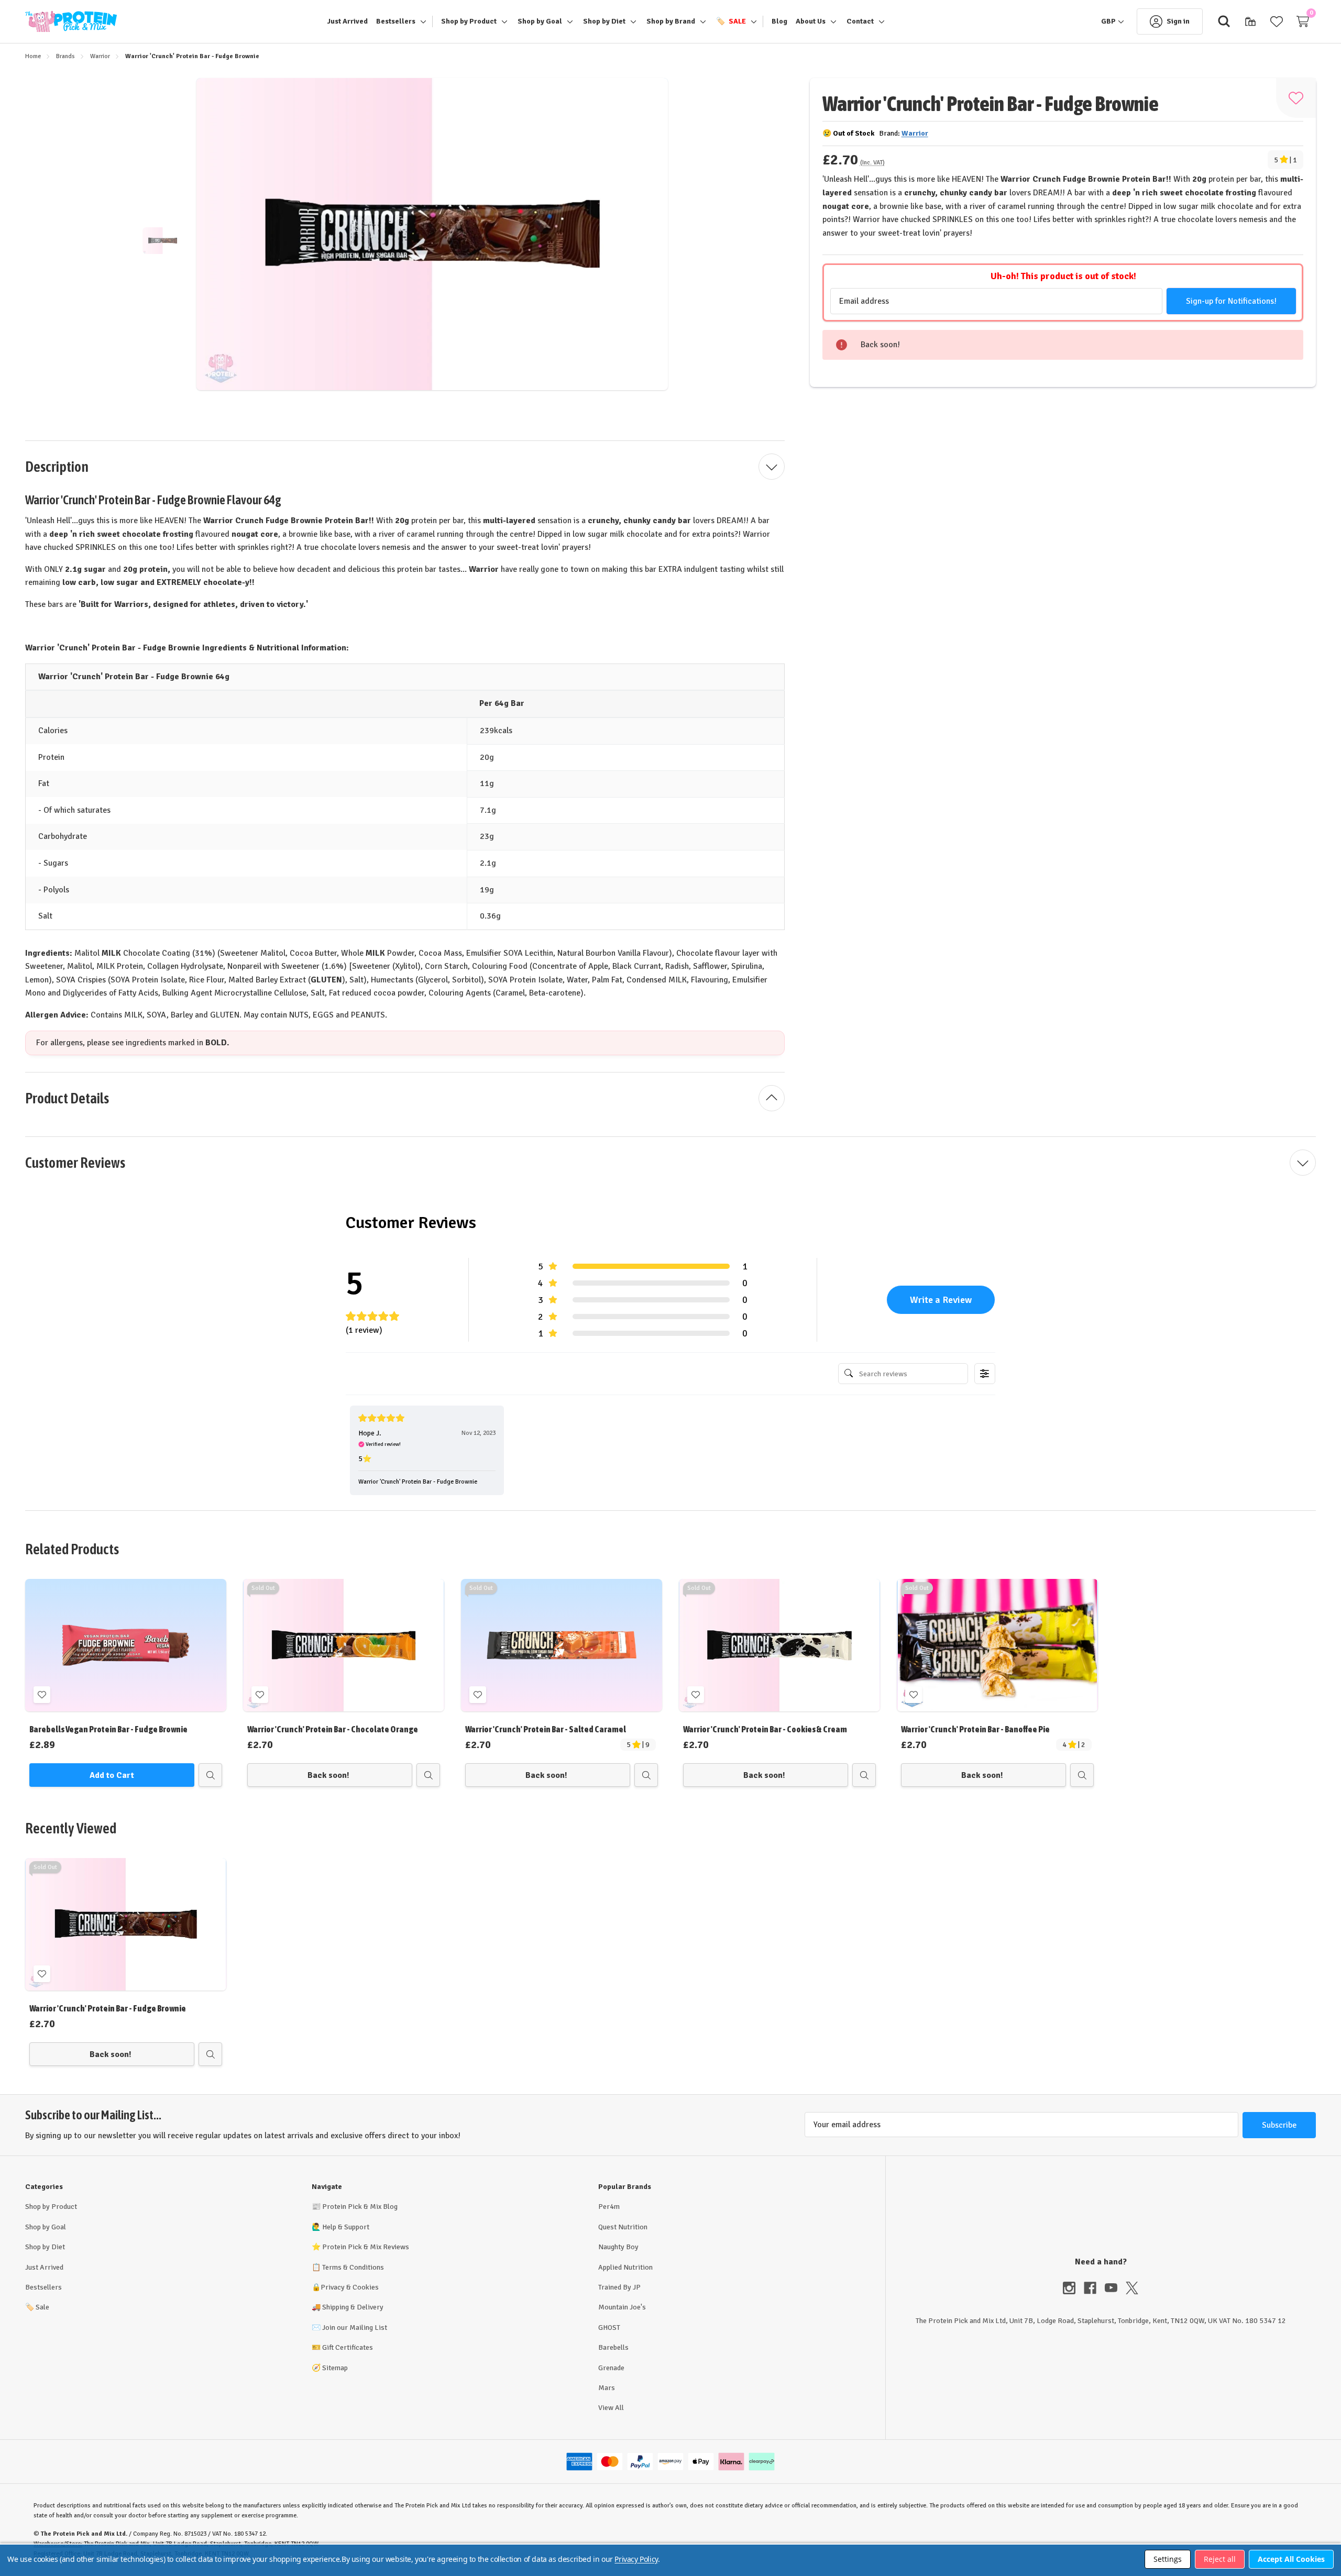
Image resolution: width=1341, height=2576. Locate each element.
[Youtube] (1115, 2288)
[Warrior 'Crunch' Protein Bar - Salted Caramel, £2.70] (562, 1645)
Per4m (609, 2207)
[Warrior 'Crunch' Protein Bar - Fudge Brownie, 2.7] (126, 1924)
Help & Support (346, 2227)
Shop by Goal (46, 2227)
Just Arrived (44, 2267)
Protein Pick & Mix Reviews (366, 2247)
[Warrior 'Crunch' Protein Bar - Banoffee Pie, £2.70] (997, 1645)
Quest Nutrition (623, 2227)
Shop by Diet (45, 2247)
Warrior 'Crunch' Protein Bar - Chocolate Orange (333, 1730)
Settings (1168, 2559)
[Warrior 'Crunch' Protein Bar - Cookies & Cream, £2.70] (779, 1645)
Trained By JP (619, 2287)
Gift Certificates (348, 2347)
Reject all (1220, 2559)
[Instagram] (1073, 2288)
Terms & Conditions (353, 2267)
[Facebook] (1094, 2288)
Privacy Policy (636, 2559)
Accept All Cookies (1291, 2559)
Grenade (611, 2368)
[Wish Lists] (1277, 21)
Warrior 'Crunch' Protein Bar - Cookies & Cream (765, 1730)
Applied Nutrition (625, 2267)
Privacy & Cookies (350, 2287)
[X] (1132, 2288)
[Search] (1224, 21)
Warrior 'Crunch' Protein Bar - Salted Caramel (546, 1730)
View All (611, 2408)
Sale (37, 2307)
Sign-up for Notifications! (1231, 301)
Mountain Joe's (622, 2307)
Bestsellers (43, 2287)
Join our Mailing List (355, 2328)
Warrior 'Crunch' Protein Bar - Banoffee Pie (975, 1730)
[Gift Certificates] (1250, 21)
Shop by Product (51, 2207)
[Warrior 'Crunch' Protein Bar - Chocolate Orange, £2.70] (344, 1645)
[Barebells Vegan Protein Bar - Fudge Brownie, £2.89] (126, 1645)
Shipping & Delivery (353, 2307)
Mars (607, 2388)
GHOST (609, 2328)
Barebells (613, 2347)
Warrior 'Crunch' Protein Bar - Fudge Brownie (108, 2009)
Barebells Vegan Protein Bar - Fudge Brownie (108, 1730)
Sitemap (335, 2368)
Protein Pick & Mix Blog (360, 2207)
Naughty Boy (618, 2247)
